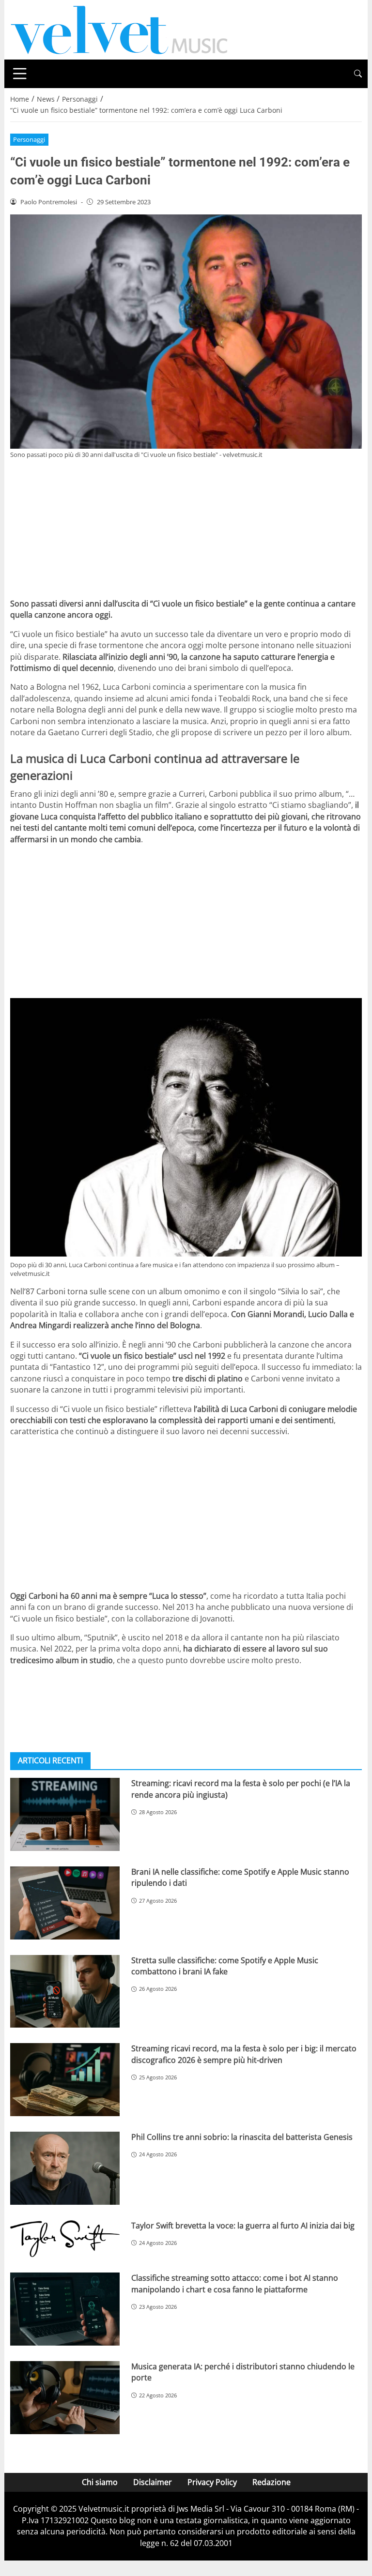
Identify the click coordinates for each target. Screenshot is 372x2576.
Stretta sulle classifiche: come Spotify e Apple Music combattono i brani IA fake (225, 1966)
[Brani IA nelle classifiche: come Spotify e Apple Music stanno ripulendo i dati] (65, 1903)
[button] (358, 74)
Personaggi (29, 139)
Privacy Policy (212, 2482)
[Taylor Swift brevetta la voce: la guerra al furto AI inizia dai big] (65, 2239)
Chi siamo (100, 2482)
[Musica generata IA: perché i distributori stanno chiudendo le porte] (65, 2398)
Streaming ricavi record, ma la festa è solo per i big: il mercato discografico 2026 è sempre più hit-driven (244, 2054)
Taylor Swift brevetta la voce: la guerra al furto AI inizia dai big (243, 2226)
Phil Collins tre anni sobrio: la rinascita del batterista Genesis (242, 2137)
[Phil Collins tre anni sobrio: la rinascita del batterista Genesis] (65, 2168)
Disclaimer (153, 2482)
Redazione (271, 2482)
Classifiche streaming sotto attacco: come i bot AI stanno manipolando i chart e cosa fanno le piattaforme (235, 2283)
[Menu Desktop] (20, 74)
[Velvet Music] (119, 29)
